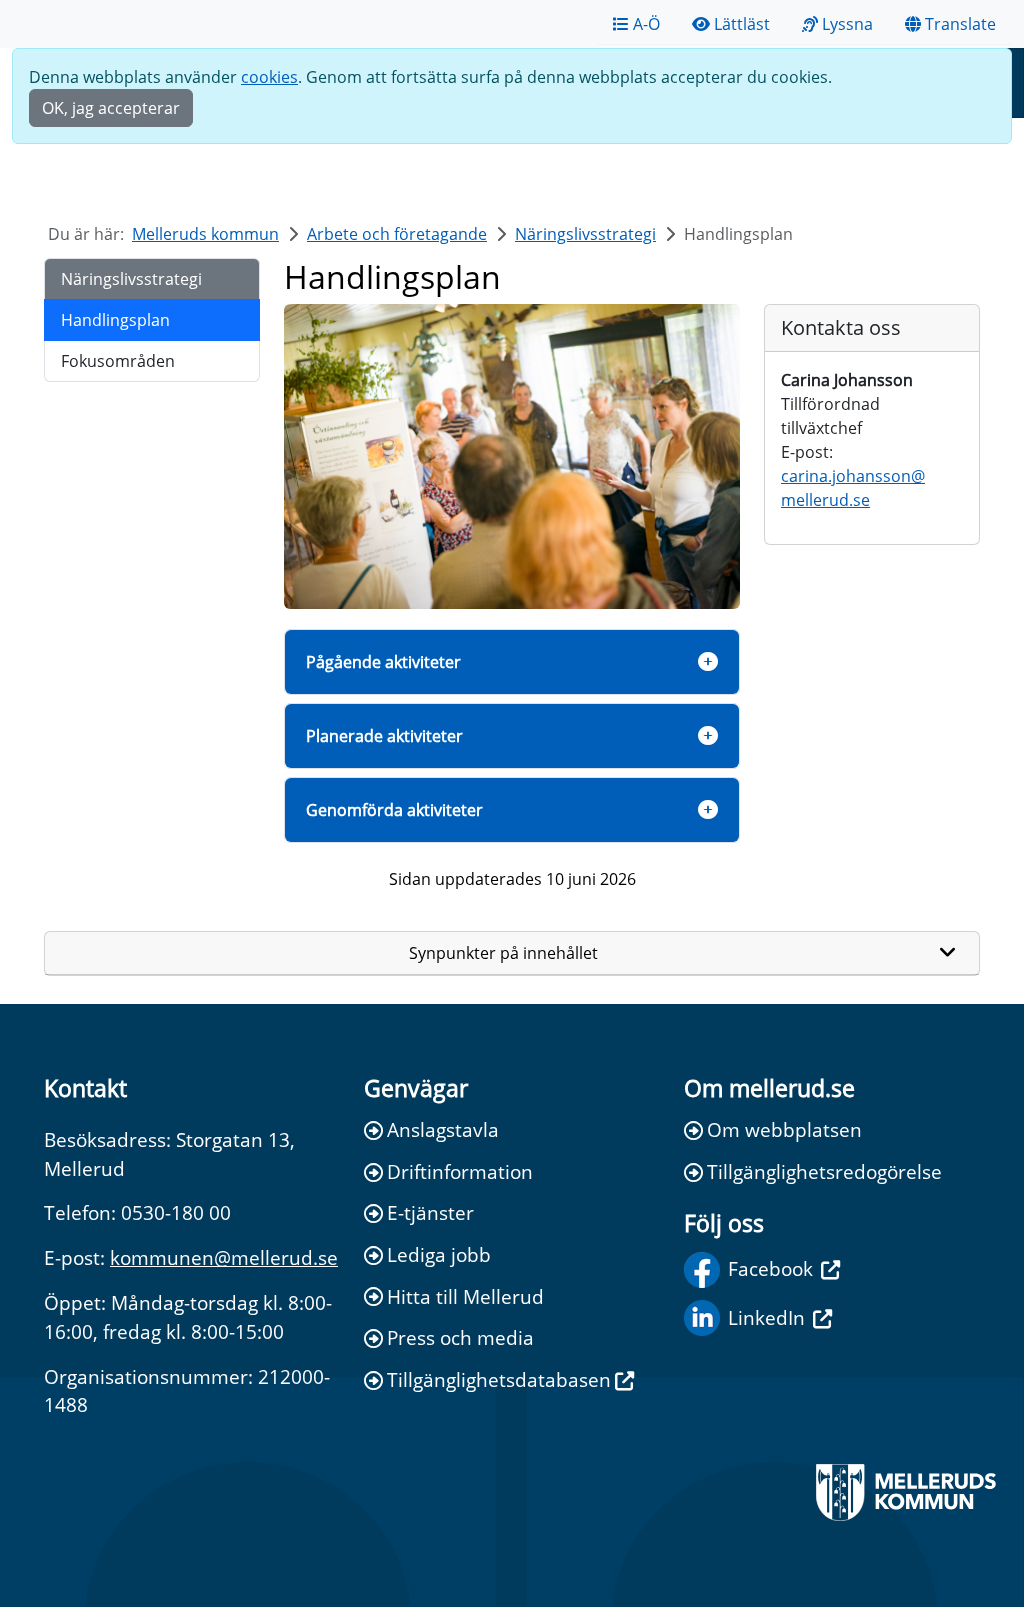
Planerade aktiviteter (384, 736)
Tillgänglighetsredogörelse (824, 1171)
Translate (960, 24)
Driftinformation (460, 1171)
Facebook (770, 1268)
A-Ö (646, 24)
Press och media (460, 1337)
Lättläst (742, 24)
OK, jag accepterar (111, 108)
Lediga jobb (439, 1254)
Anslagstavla (443, 1129)
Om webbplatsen (784, 1129)
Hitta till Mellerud (465, 1296)
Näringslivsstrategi (585, 234)
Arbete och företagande (397, 234)
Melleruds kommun (205, 234)
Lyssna (847, 24)
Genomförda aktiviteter (394, 810)
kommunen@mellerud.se (224, 1257)
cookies (269, 77)
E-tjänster (430, 1212)
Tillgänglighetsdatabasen (499, 1379)
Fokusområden (118, 361)
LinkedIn (766, 1317)
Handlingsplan (115, 320)
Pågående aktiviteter (383, 662)
